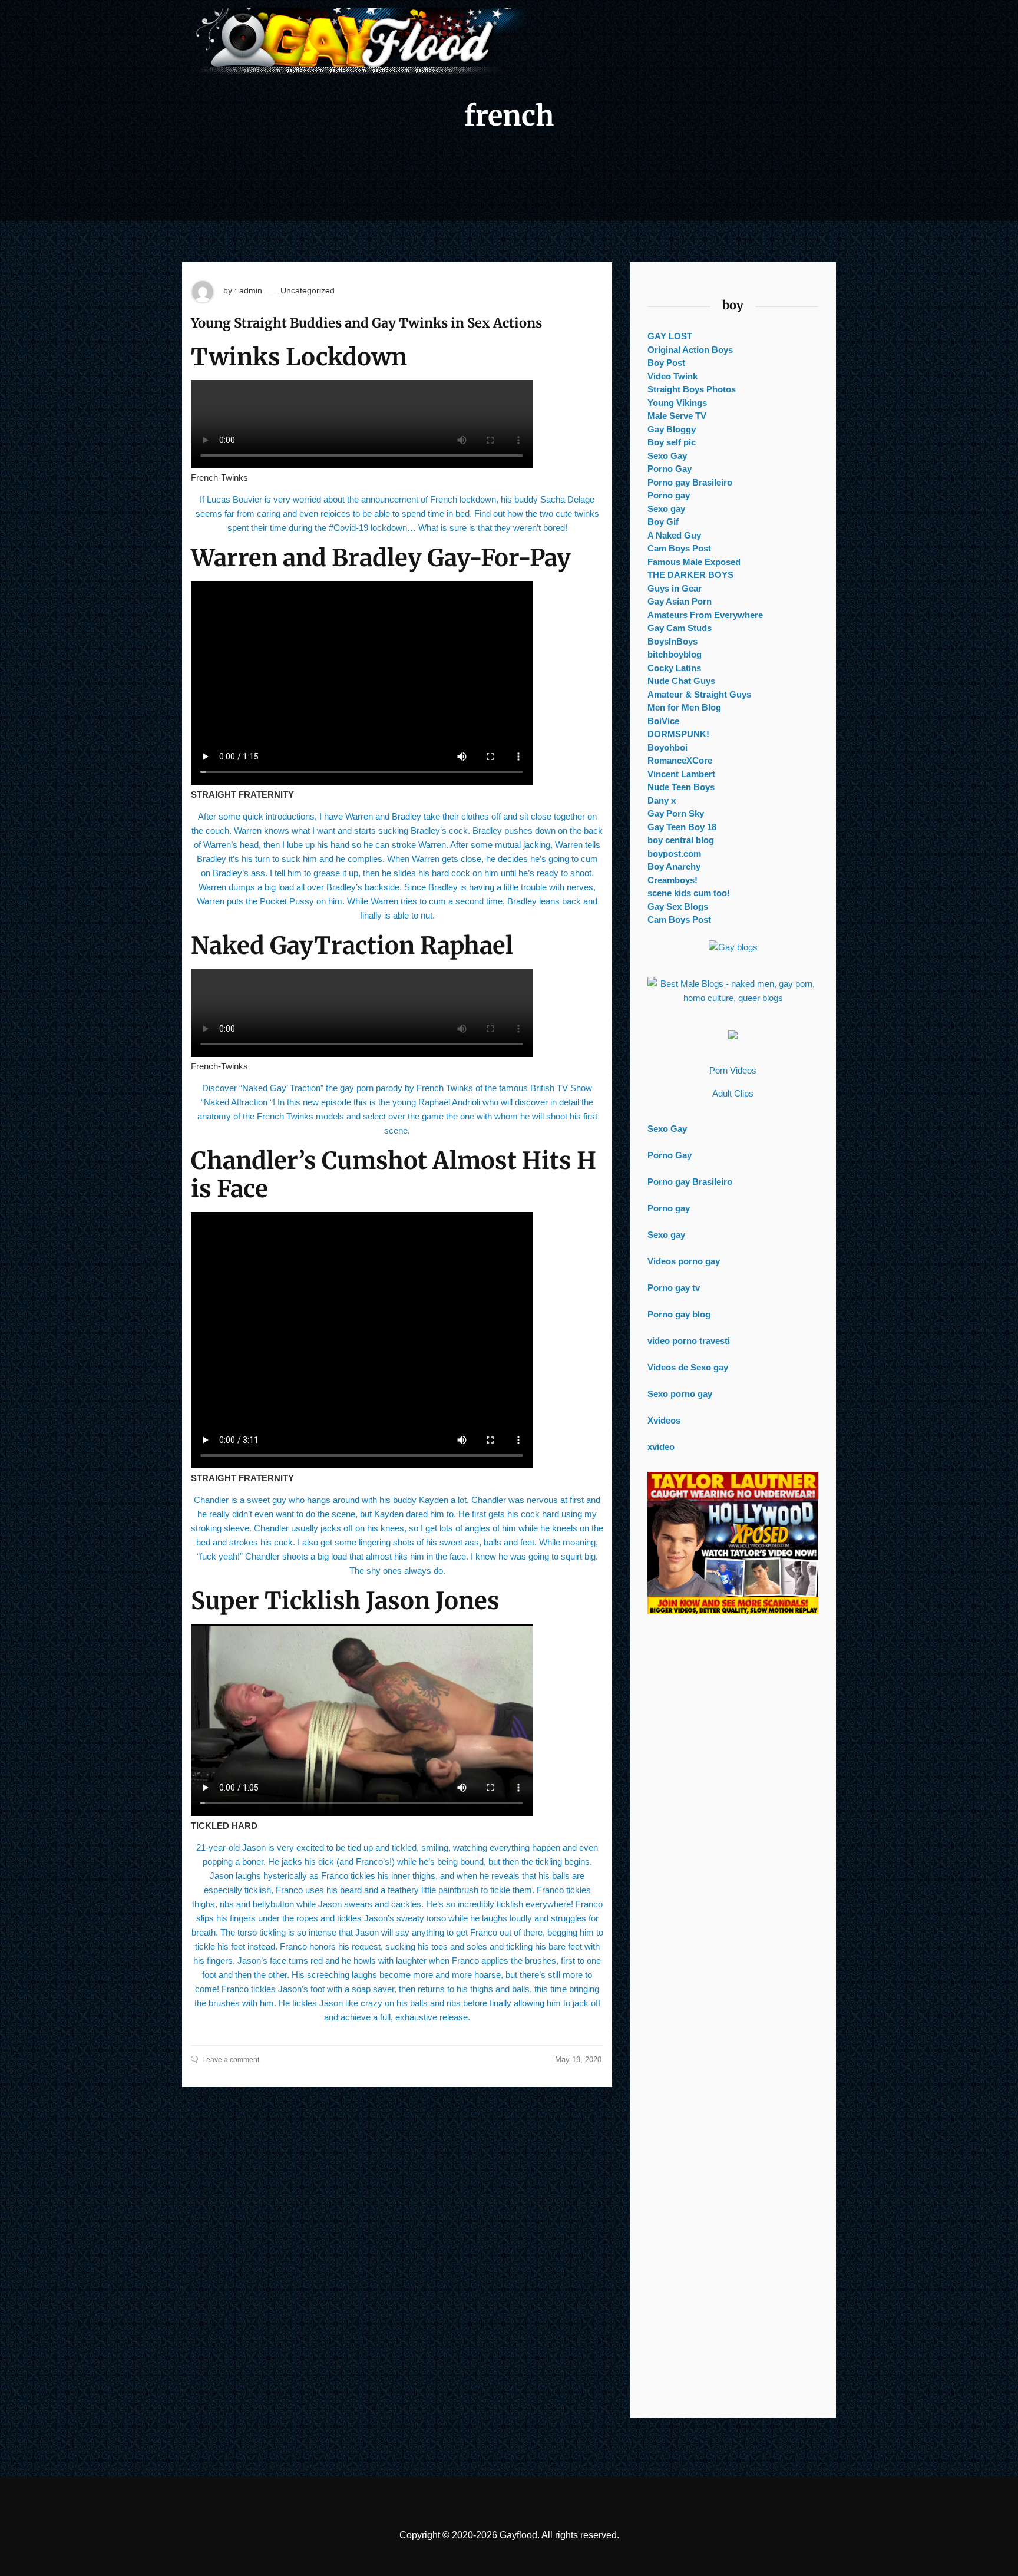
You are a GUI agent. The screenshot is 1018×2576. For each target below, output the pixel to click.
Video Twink (672, 376)
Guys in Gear (675, 588)
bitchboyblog (675, 654)
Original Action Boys (690, 350)
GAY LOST (670, 336)
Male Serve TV (677, 416)
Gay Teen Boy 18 (682, 827)
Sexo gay (666, 509)
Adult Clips (733, 1093)
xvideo (661, 1447)
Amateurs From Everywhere (705, 615)
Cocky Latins (674, 668)
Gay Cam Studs (680, 628)
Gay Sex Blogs (678, 906)
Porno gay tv (674, 1288)
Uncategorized (308, 290)
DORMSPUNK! (678, 734)
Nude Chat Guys (681, 681)
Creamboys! (672, 880)
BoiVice (663, 721)
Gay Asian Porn (680, 601)
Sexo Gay (667, 456)
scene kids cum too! (689, 893)
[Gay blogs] (733, 947)
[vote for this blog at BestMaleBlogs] (733, 991)
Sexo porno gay (680, 1394)
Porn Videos (733, 1070)
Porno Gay (670, 469)
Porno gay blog (679, 1314)
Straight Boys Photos (692, 389)
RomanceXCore (680, 760)
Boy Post (666, 363)
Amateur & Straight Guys (699, 694)
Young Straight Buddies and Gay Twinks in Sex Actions (366, 323)
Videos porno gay (684, 1261)
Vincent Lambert (681, 774)
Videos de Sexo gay (688, 1367)
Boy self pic (672, 442)
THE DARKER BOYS (690, 575)
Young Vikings (677, 403)
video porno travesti (689, 1341)
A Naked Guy (674, 535)
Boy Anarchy (674, 866)
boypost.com (674, 853)
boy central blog (681, 840)
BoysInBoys (672, 641)
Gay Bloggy (672, 429)
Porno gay (669, 495)
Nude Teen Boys (681, 787)
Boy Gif (663, 522)
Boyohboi (667, 747)
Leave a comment (231, 2060)
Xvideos (664, 1420)
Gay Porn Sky (676, 813)
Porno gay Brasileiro (690, 482)
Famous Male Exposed (694, 562)
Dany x (662, 800)
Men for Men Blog (684, 707)
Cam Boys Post (679, 548)
